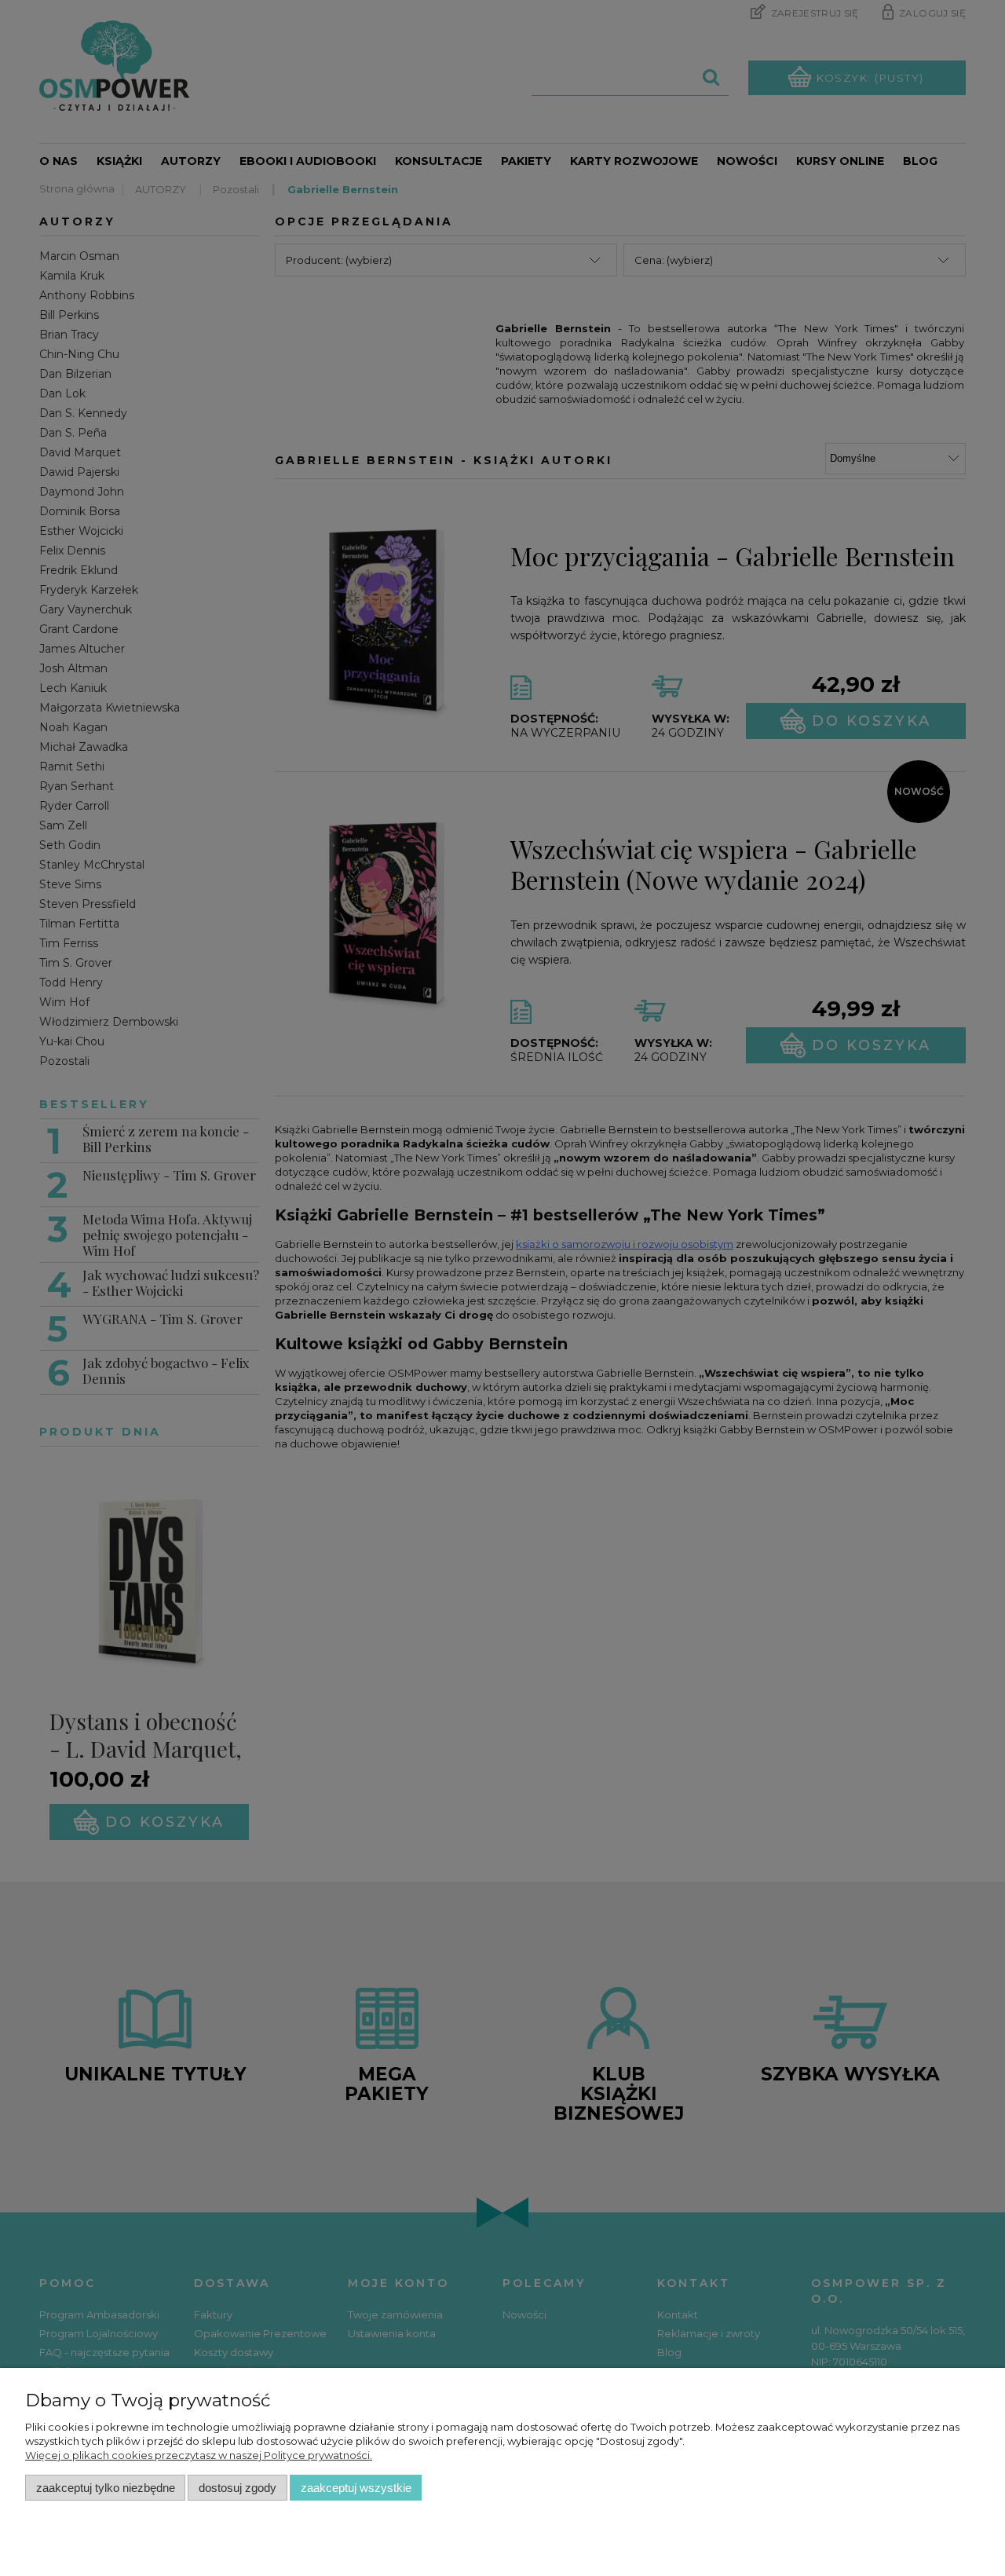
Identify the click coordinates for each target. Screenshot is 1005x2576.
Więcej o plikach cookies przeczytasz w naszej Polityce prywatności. (199, 2455)
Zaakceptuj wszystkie (356, 2488)
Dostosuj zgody (238, 2488)
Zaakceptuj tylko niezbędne (106, 2488)
